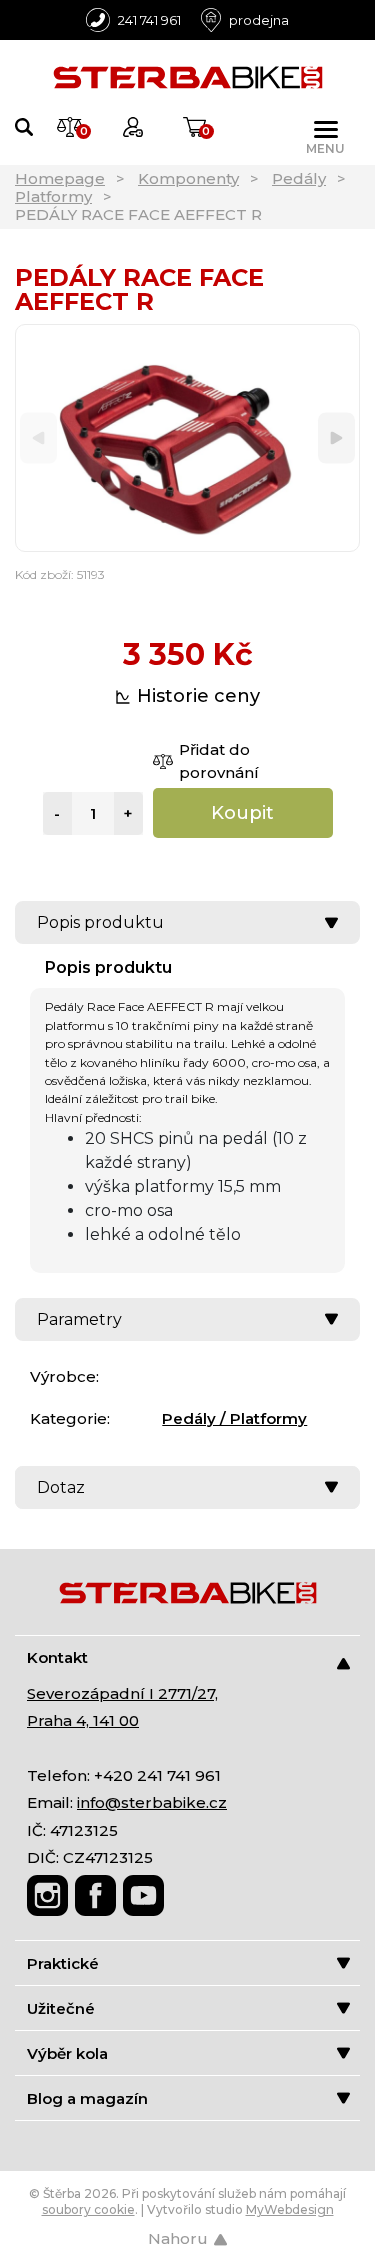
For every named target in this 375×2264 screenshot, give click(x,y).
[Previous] (38, 438)
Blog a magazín (87, 2098)
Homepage (60, 178)
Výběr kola (67, 2053)
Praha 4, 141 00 (83, 1720)
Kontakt (57, 1657)
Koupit (242, 813)
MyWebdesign (290, 2209)
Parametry (79, 1319)
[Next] (336, 438)
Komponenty (188, 178)
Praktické (63, 1963)
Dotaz (61, 1487)
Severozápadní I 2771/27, (122, 1693)
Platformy (53, 196)
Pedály (299, 178)
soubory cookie (88, 2209)
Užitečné (61, 2008)
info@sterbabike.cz (152, 1802)
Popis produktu (100, 922)
